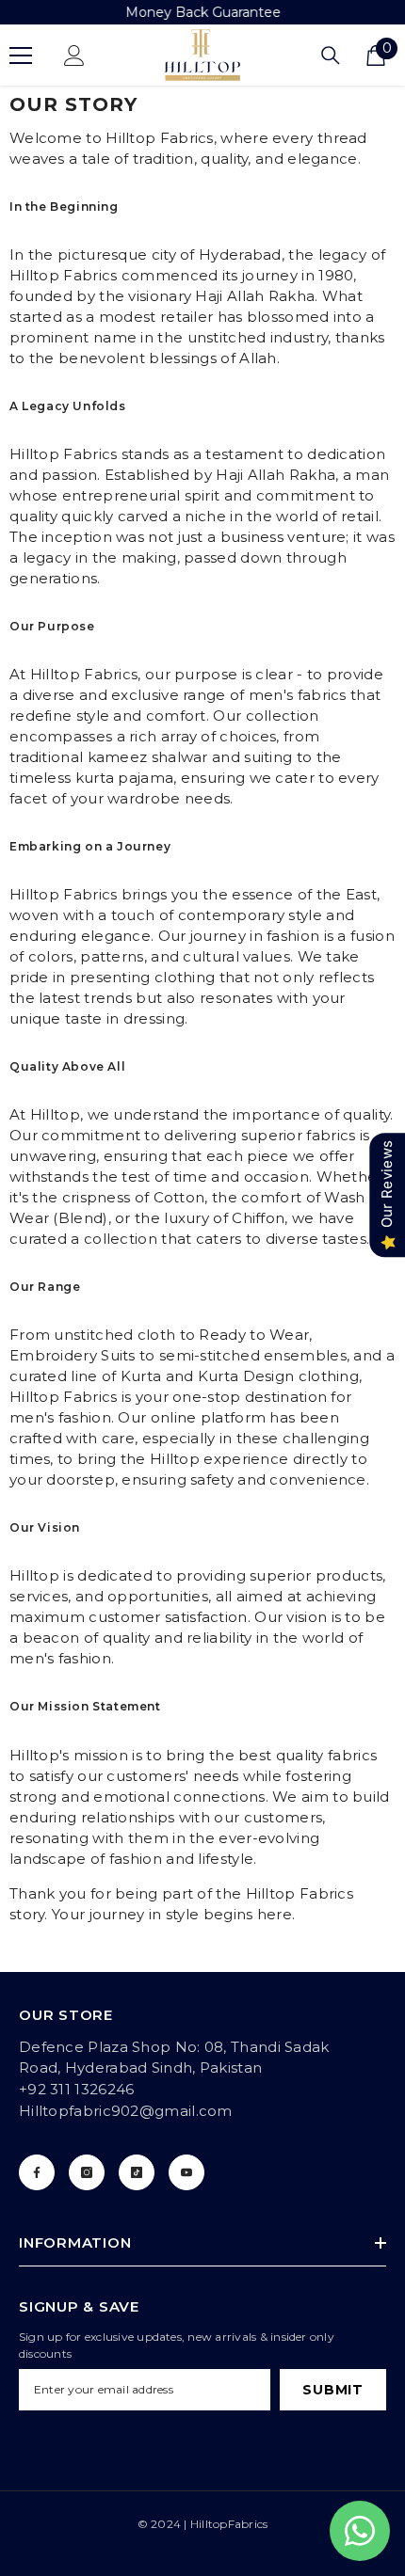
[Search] (331, 56)
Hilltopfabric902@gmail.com (126, 2111)
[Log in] (74, 56)
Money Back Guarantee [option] (203, 12)
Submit (332, 2390)
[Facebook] (37, 2172)
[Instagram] (87, 2172)
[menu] (21, 56)
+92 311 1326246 (77, 2089)
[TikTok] (137, 2172)
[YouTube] (186, 2172)
